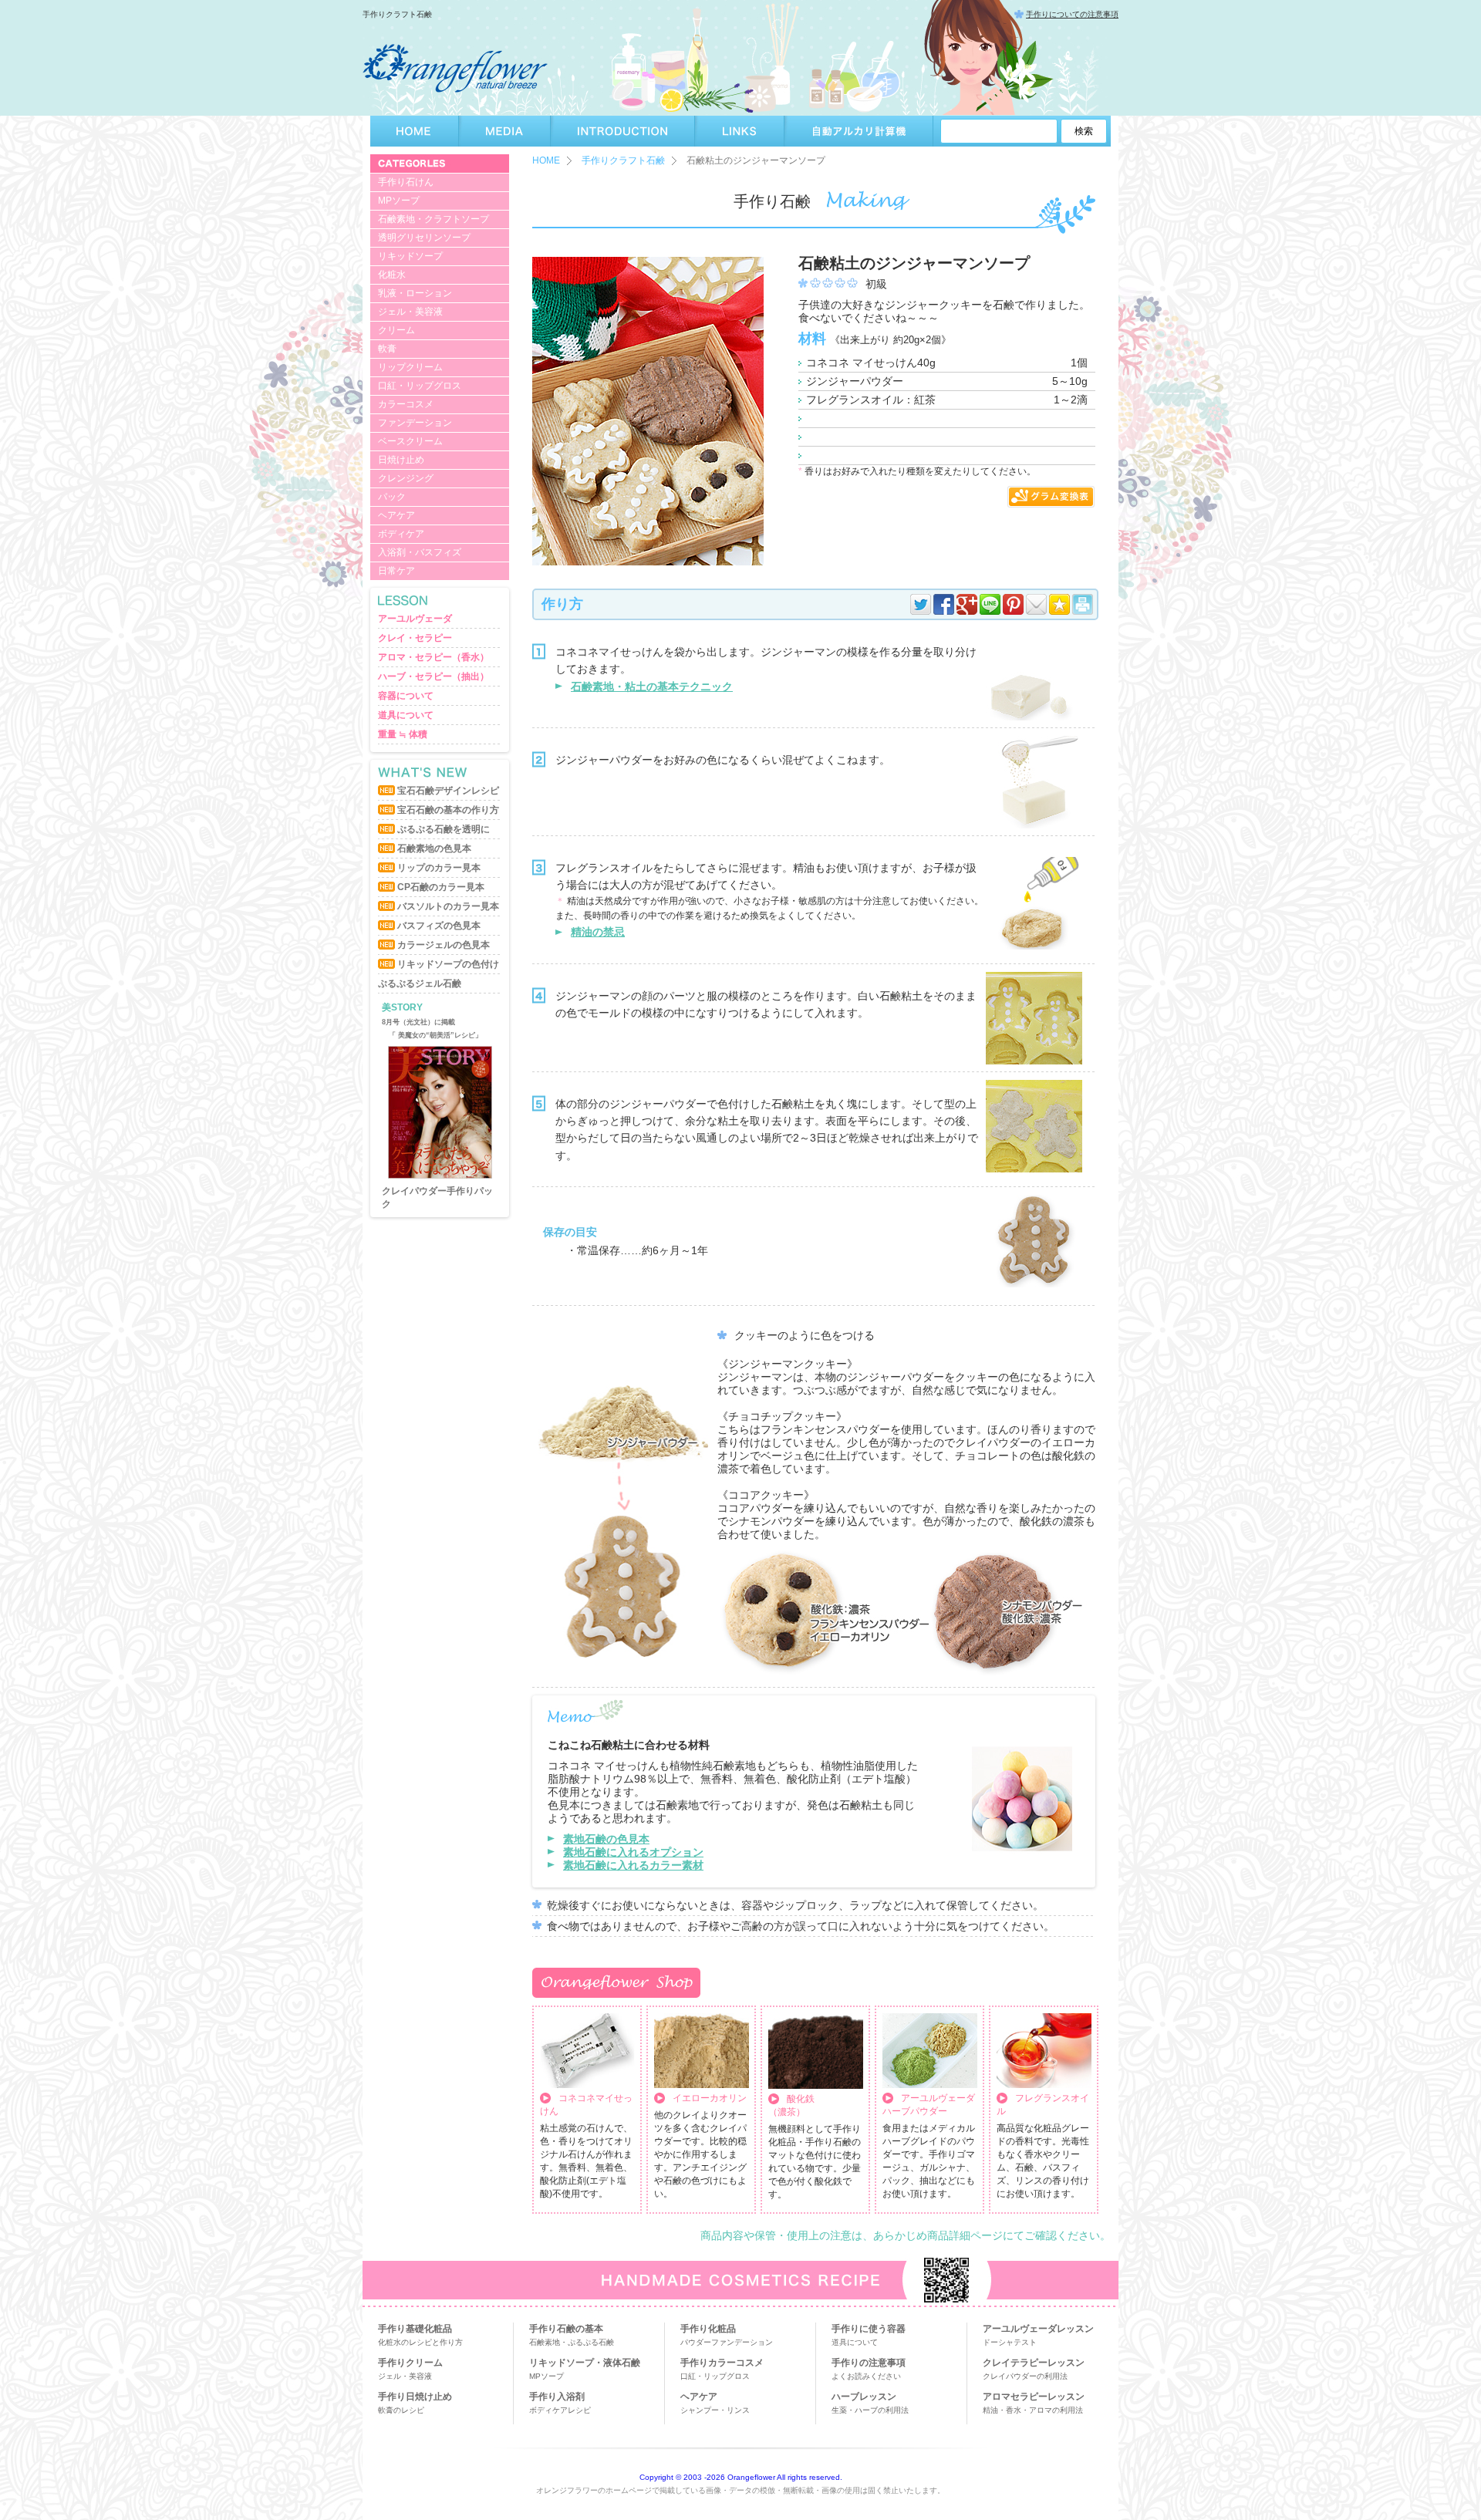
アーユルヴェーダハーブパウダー (929, 2105)
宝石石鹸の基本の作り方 (448, 810)
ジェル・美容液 (410, 312)
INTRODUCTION (623, 131)
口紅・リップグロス (420, 386)
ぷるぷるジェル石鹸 (420, 983)
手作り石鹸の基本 (566, 2329)
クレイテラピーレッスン (1034, 2363)
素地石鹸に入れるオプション (633, 1852)
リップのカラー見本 (439, 868)
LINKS (740, 131)
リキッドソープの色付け (448, 964)
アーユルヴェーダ (415, 619)
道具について (406, 715)
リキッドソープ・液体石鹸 (585, 2363)
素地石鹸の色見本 (606, 1839)
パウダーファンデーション (727, 2342)
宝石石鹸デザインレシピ (448, 791)
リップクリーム (410, 367)
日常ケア (396, 571)
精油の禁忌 (598, 932)
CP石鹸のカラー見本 (441, 887)
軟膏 (387, 349)
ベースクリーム (410, 441)
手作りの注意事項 (869, 2363)
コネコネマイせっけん (586, 2105)
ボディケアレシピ (560, 2410)
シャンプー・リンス (715, 2410)
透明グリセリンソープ (424, 238)
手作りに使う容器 (869, 2329)
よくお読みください (866, 2376)
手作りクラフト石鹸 (623, 160)
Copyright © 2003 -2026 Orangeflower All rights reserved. (741, 2477)
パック (392, 497)
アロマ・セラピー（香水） (434, 657)
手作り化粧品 (708, 2329)
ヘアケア (396, 515)
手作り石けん (406, 182)
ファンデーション (415, 423)
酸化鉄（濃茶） (791, 2105)
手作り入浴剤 (557, 2397)
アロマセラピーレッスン (1034, 2397)
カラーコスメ (406, 404)
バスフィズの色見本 (439, 926)
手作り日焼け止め (415, 2397)
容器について (406, 696)
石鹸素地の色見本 (434, 848)
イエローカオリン (710, 2098)
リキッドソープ (410, 256)
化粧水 (392, 275)
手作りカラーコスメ (722, 2363)
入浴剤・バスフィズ (420, 552)
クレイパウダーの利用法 (1025, 2376)
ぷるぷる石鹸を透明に (444, 829)
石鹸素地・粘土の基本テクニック (652, 687)
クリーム (396, 330)
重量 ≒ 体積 (403, 734)
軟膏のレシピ (401, 2410)
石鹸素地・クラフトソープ (434, 219)
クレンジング (406, 478)
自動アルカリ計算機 (859, 131)
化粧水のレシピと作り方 (420, 2342)
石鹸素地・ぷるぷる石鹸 (572, 2342)
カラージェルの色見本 (444, 945)
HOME (415, 131)
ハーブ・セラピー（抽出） (434, 676)
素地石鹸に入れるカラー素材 (633, 1865)
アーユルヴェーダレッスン (1038, 2329)
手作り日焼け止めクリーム (437, 1197)
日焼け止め (401, 460)
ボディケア (401, 534)
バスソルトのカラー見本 (448, 906)
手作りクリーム (410, 2363)
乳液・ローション (415, 293)
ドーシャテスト (1010, 2342)
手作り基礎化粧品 (415, 2329)
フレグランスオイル (1043, 2105)
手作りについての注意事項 (1072, 14)
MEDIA (505, 131)
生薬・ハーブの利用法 (870, 2410)
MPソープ (399, 201)
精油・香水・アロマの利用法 (1033, 2410)
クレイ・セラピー (415, 638)
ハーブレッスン (864, 2397)
